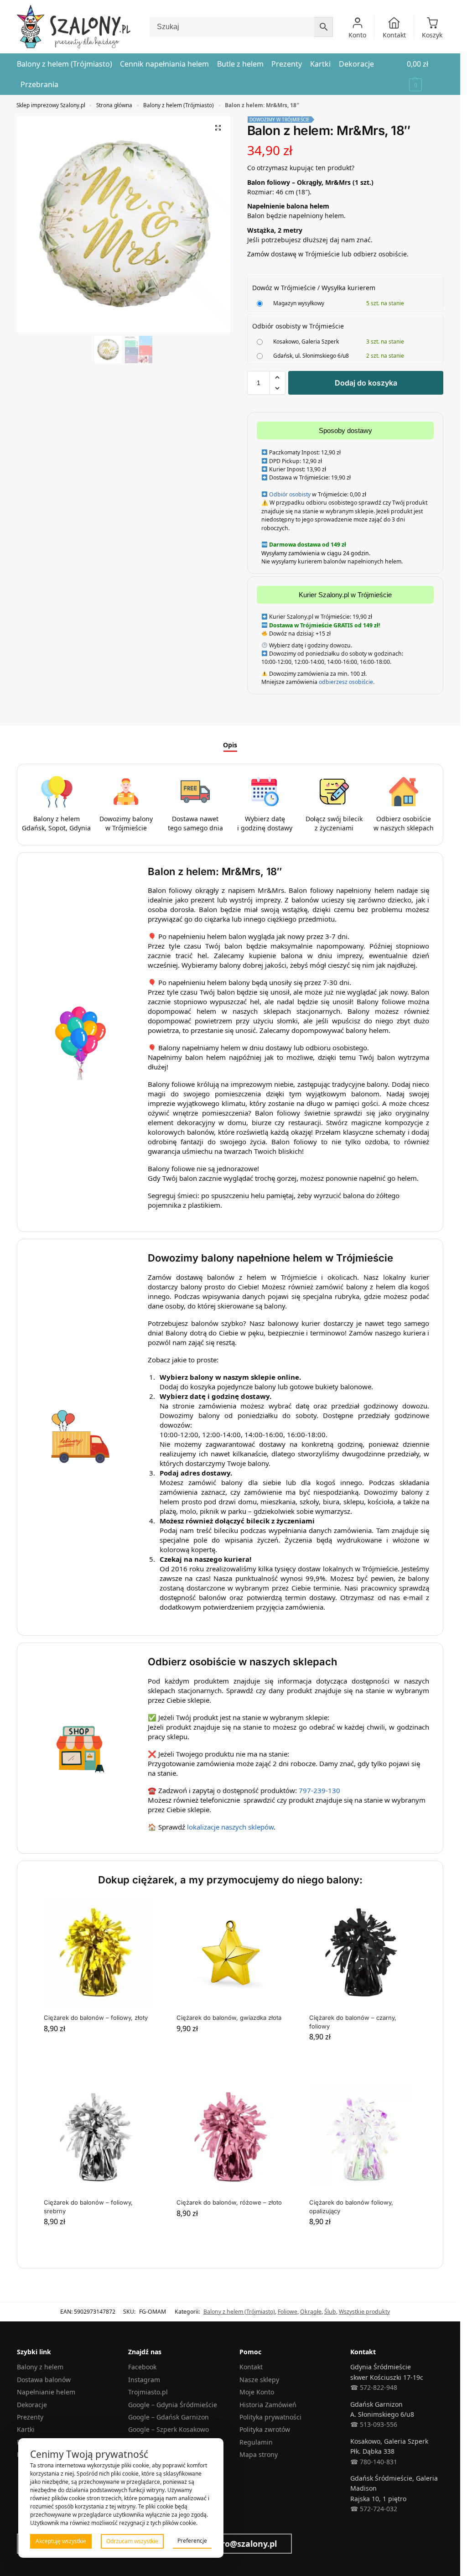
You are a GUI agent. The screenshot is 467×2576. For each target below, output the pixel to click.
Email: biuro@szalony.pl (229, 2544)
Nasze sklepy (259, 2380)
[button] (425, 74)
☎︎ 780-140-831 (374, 2462)
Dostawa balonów (44, 2380)
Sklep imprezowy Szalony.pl (51, 105)
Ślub (330, 2312)
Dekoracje (32, 2405)
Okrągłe (311, 2312)
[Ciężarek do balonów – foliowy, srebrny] (98, 2138)
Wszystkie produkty (364, 2312)
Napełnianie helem (46, 2392)
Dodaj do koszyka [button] (97, 2047)
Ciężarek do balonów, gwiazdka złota (229, 2018)
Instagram (144, 2380)
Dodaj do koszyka (366, 383)
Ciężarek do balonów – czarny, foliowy (353, 2022)
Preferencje (192, 2541)
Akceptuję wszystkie (61, 2541)
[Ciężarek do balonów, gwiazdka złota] (231, 1953)
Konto (357, 35)
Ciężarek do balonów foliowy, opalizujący (351, 2206)
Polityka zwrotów (265, 2429)
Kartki (26, 2429)
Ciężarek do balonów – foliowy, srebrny (88, 2206)
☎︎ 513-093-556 (374, 2424)
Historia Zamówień (268, 2405)
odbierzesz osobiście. (346, 682)
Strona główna (114, 105)
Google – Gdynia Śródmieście (173, 2405)
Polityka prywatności (270, 2417)
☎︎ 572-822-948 (374, 2387)
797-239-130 (319, 1790)
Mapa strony (259, 2454)
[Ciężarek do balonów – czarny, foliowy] (363, 1953)
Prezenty (30, 2417)
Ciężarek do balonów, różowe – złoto (229, 2202)
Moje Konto (257, 2392)
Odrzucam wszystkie (132, 2541)
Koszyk (432, 35)
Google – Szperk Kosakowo (169, 2429)
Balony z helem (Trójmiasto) (179, 105)
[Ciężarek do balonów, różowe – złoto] (231, 2138)
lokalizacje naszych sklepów (230, 1827)
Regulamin (256, 2442)
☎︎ (354, 2509)
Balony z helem (40, 2367)
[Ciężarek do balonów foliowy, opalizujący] (363, 2138)
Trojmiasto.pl (148, 2392)
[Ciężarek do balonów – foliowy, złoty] (98, 1953)
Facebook (142, 2367)
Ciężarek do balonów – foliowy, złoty (96, 2018)
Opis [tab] (230, 745)
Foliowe (288, 2312)
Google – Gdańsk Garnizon (169, 2417)
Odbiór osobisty (290, 494)
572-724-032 (378, 2509)
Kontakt (394, 35)
